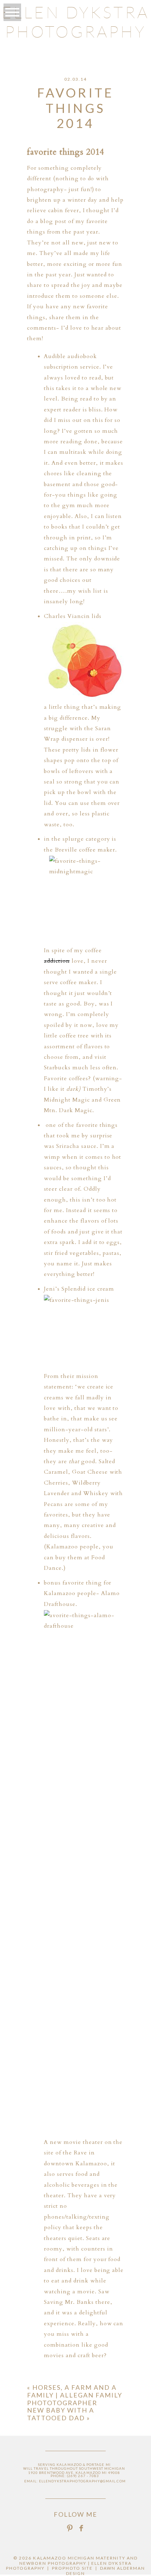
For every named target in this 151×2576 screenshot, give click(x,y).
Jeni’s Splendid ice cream (79, 1289)
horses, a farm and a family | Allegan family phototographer (75, 2395)
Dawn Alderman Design (106, 2571)
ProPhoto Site (73, 2568)
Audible (56, 356)
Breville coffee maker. (86, 850)
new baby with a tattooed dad (61, 2414)
